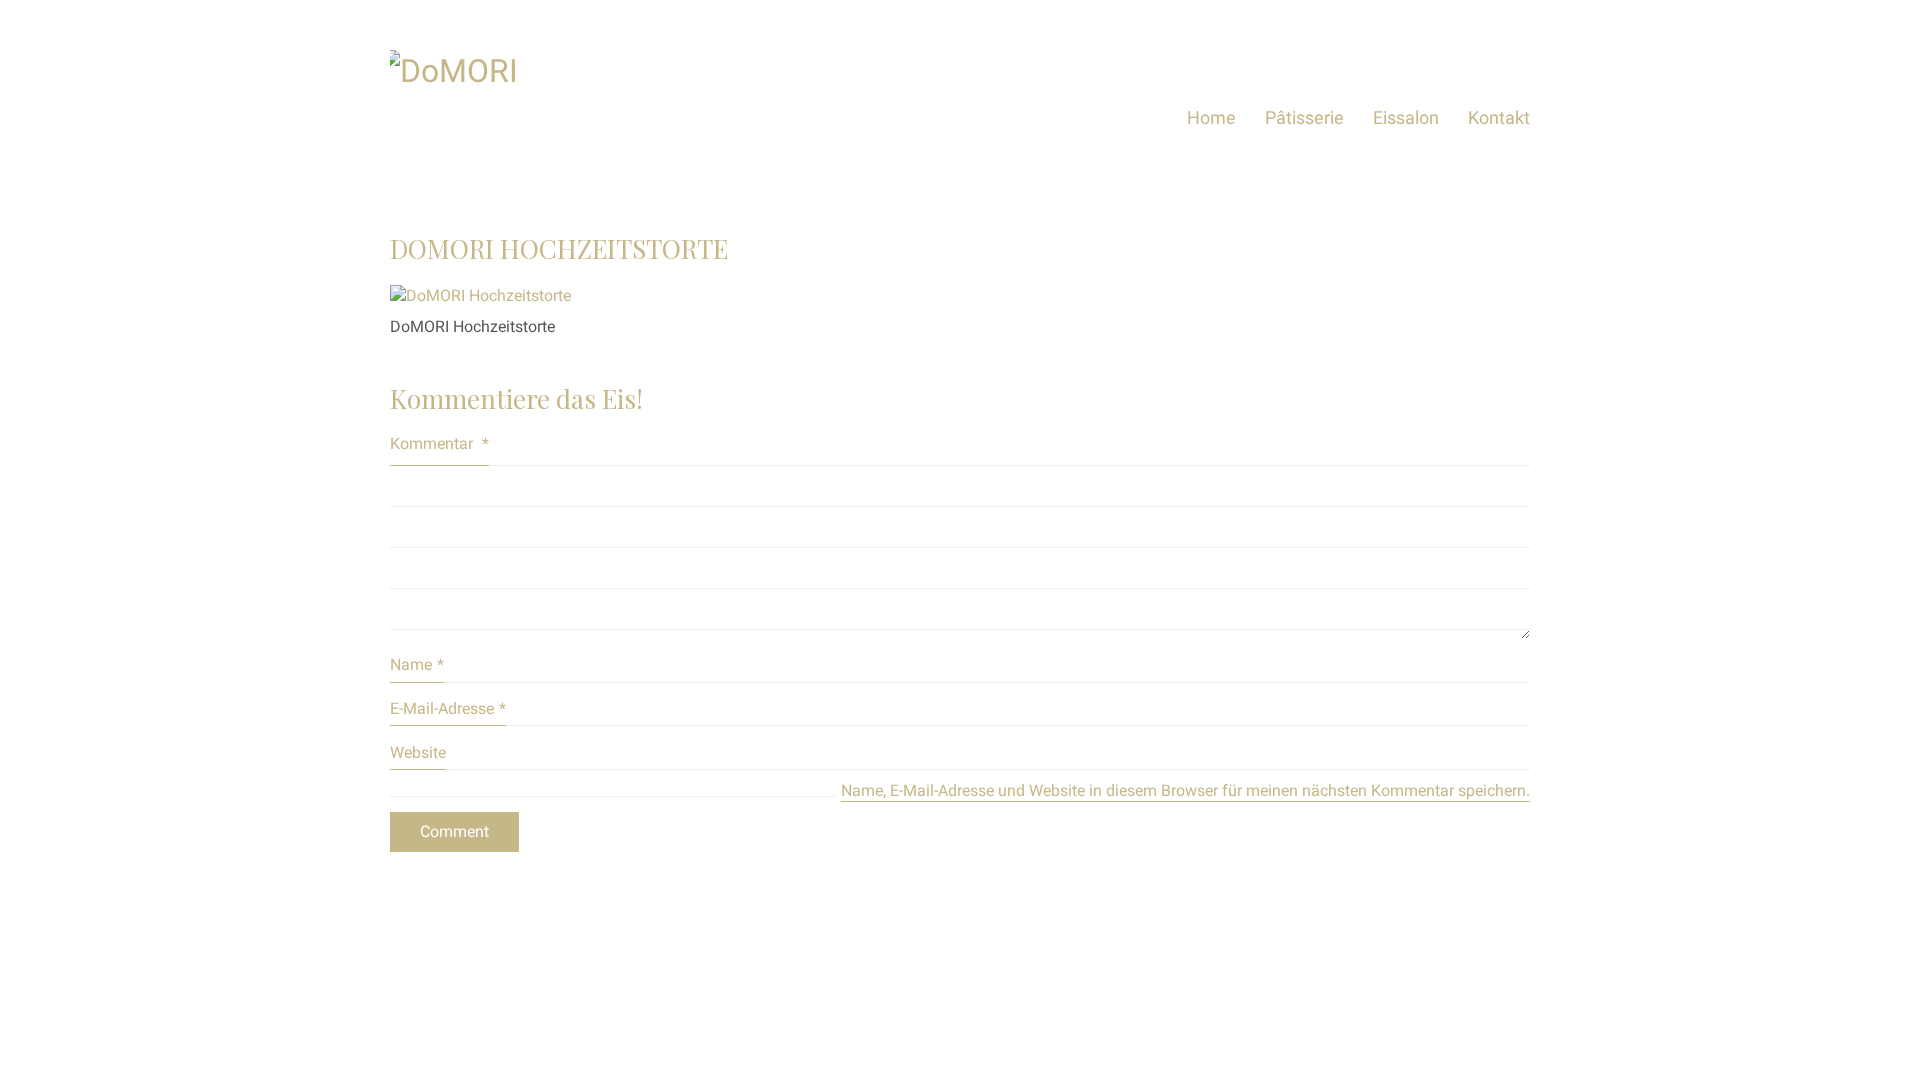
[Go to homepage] (540, 117)
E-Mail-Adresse (448, 708)
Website (418, 752)
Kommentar (439, 443)
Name (417, 664)
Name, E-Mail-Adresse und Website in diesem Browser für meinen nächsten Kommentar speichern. (1185, 790)
